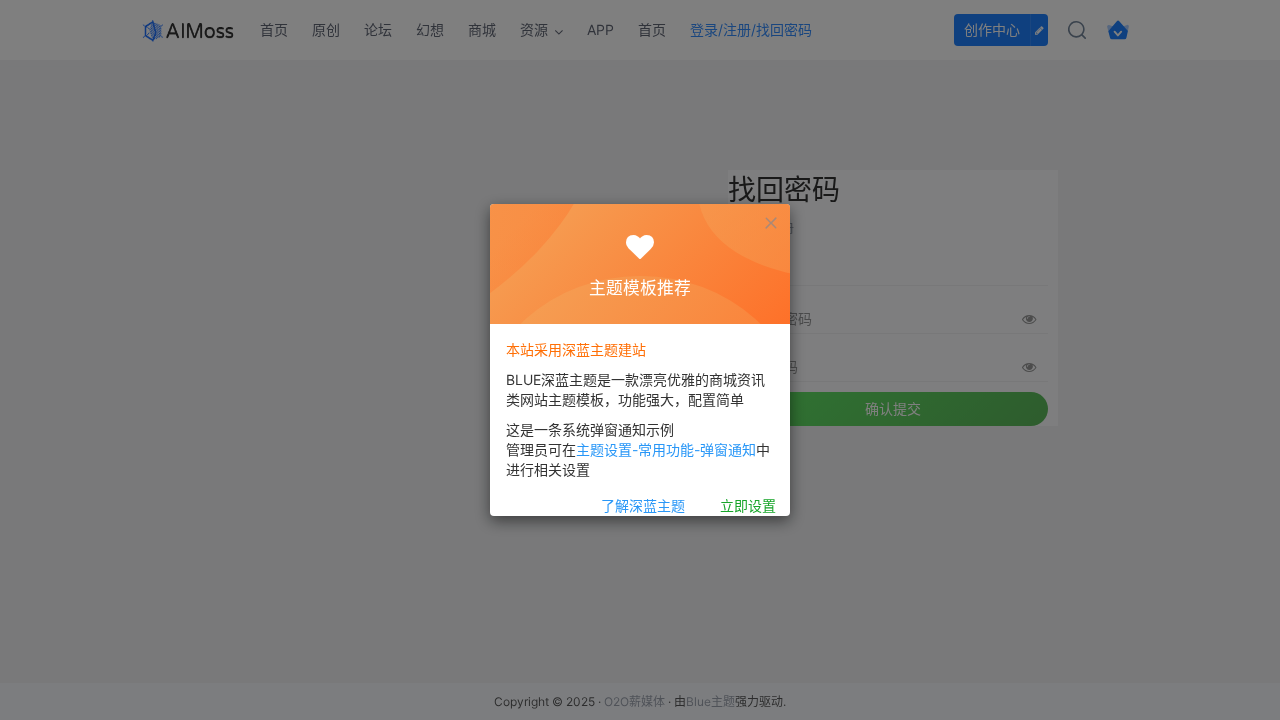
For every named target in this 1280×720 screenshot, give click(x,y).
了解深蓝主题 (643, 505)
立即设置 (748, 505)
